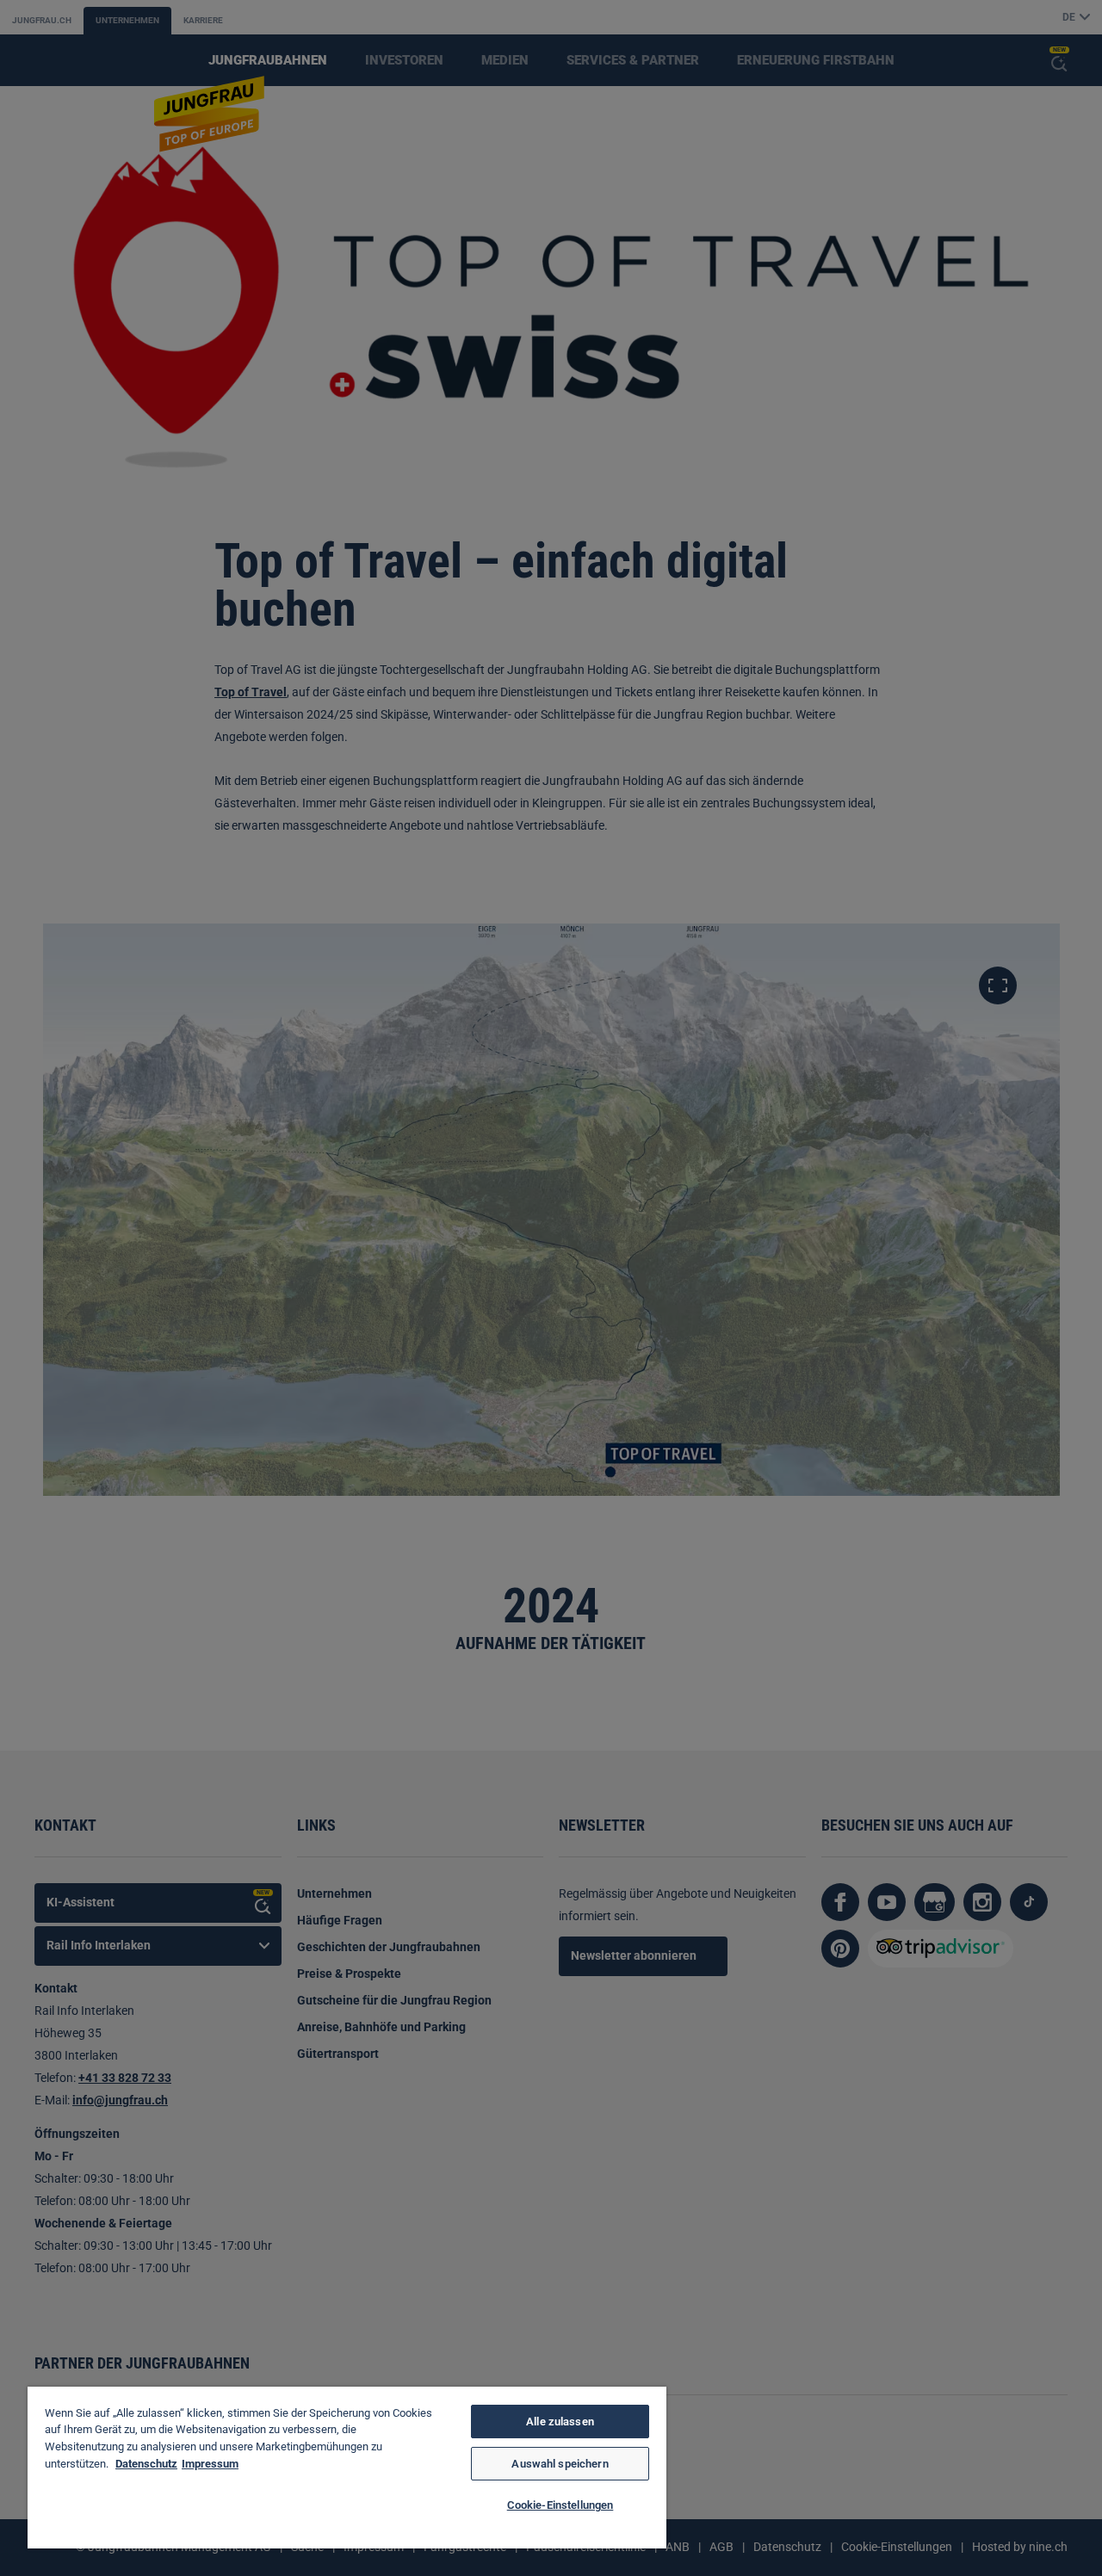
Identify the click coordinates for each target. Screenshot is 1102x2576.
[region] (347, 2468)
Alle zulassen (560, 2422)
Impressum (210, 2464)
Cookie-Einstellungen (560, 2505)
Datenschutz (146, 2464)
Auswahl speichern (560, 2464)
